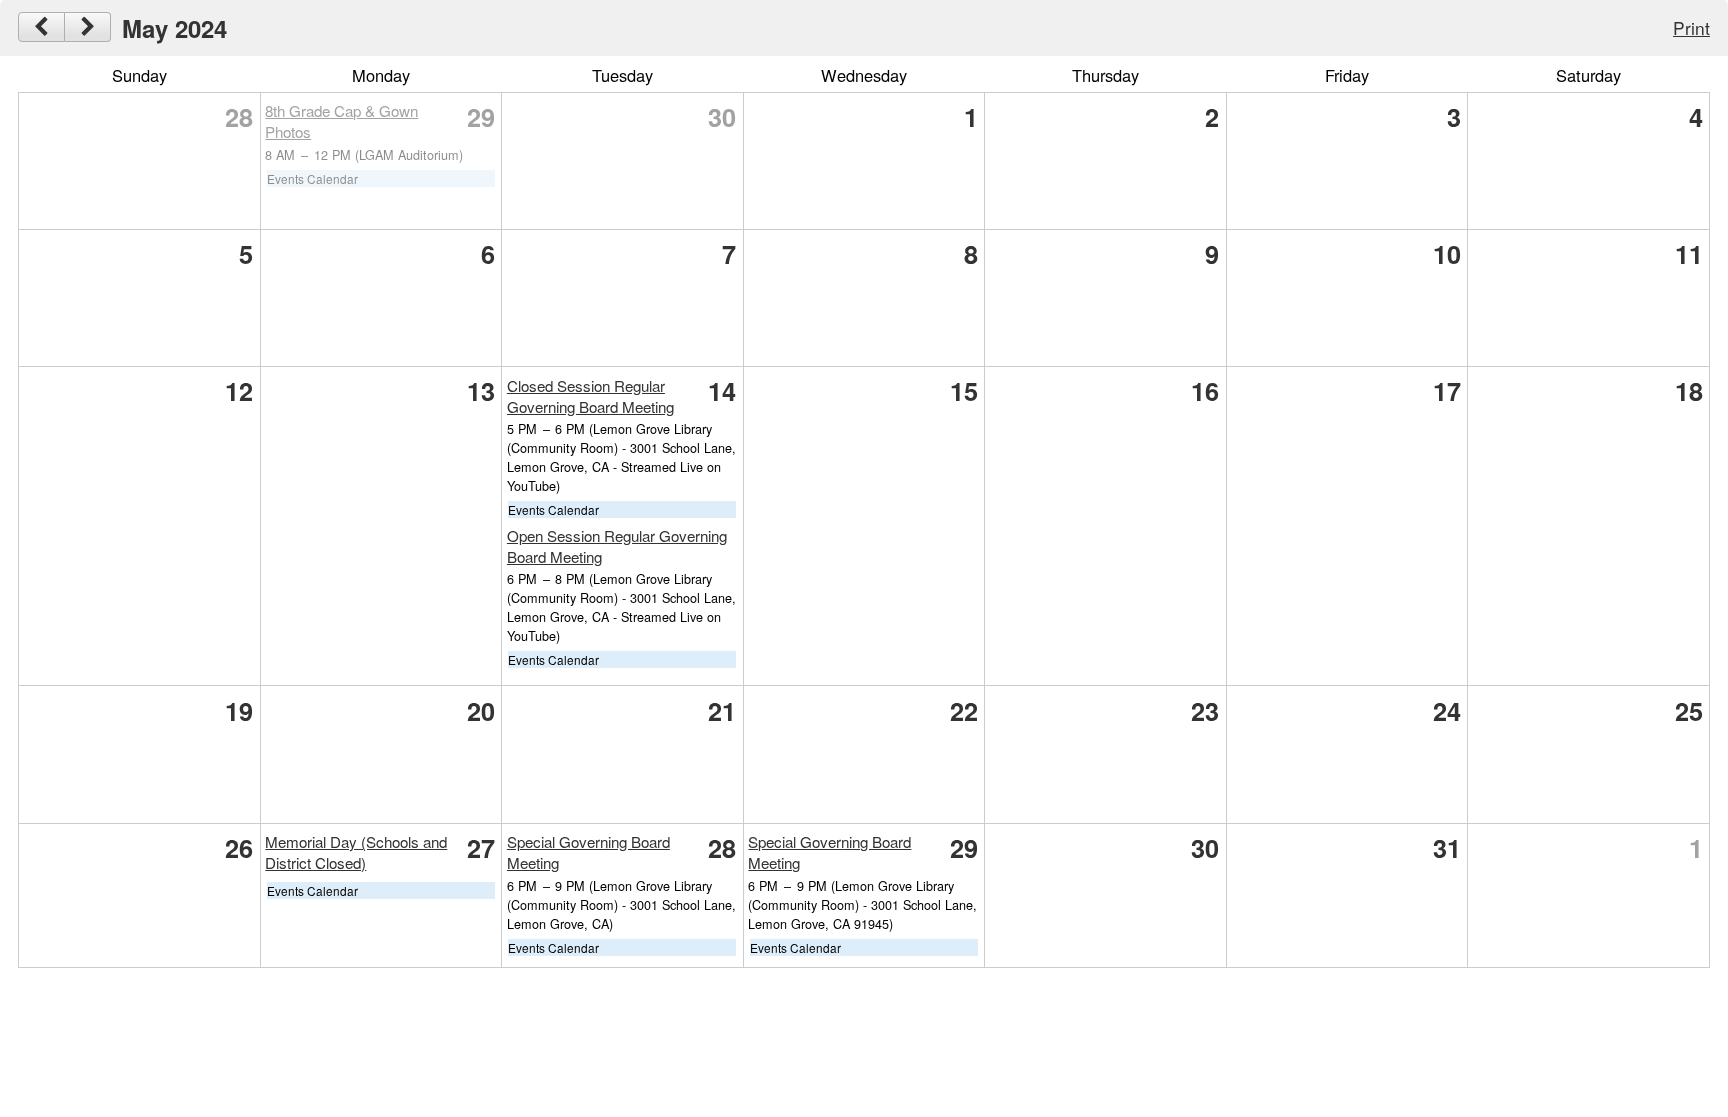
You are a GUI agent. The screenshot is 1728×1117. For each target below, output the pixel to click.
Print (1691, 27)
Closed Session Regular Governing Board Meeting (590, 396)
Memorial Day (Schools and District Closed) (356, 852)
